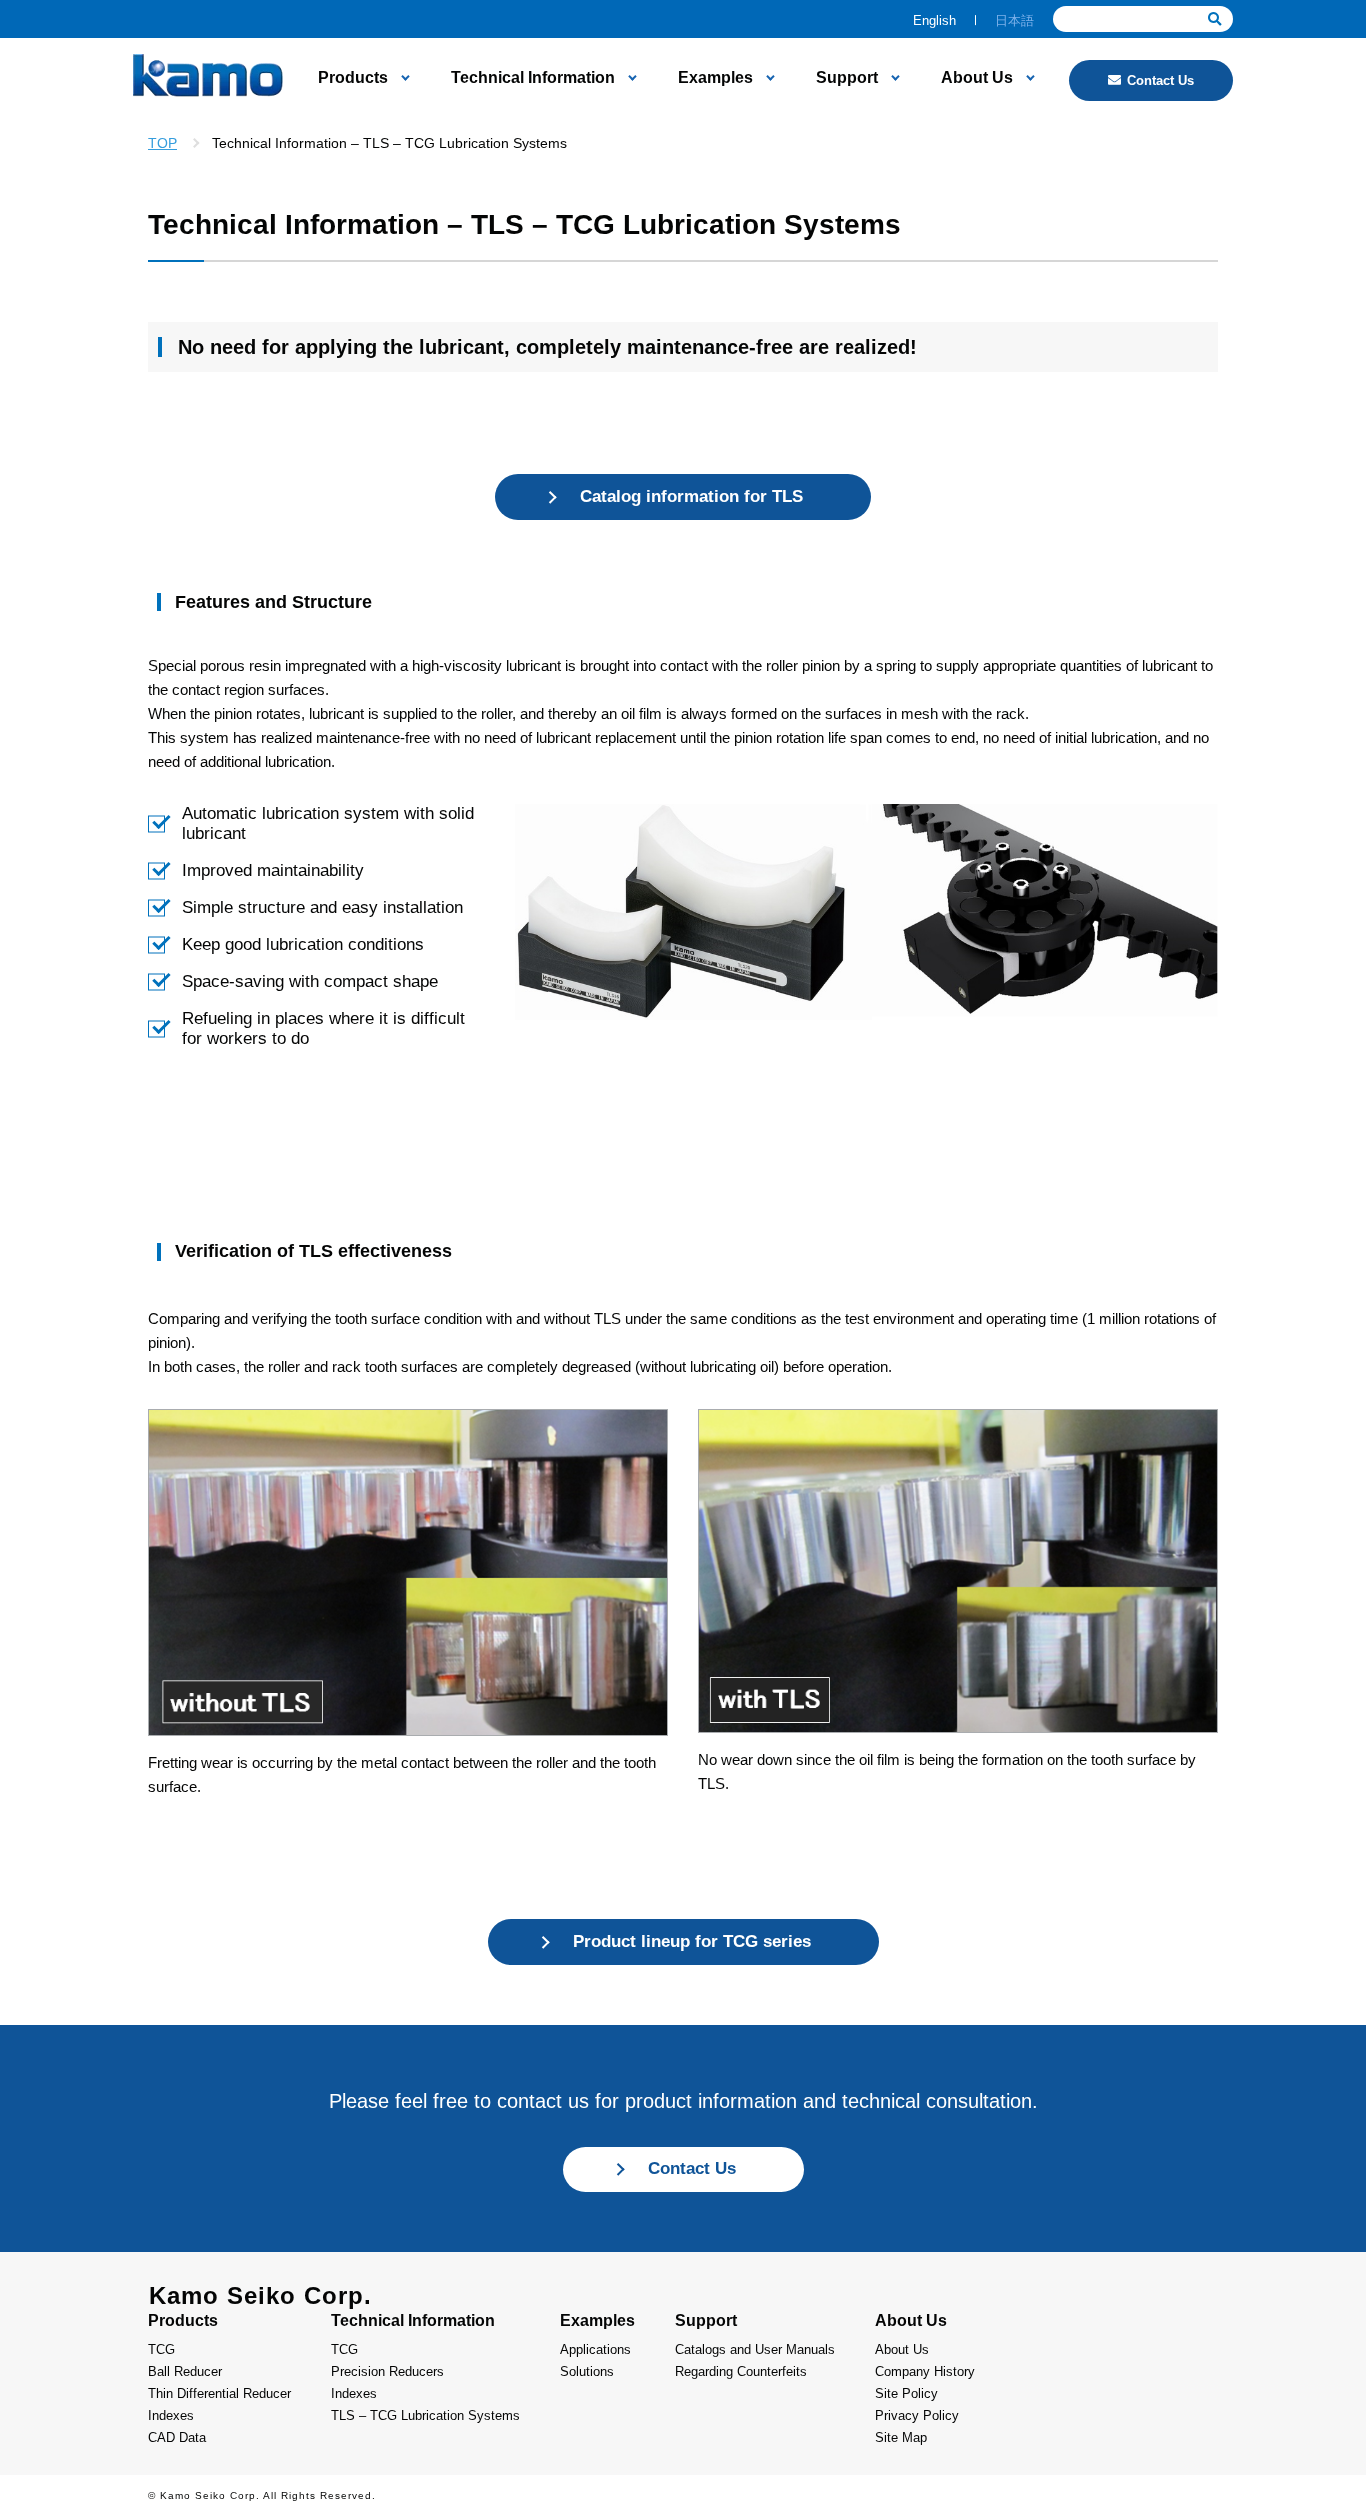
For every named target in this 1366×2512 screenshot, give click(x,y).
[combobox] (1143, 19)
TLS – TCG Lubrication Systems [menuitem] (425, 2415)
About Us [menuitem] (977, 78)
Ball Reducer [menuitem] (185, 2371)
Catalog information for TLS (691, 496)
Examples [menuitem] (715, 78)
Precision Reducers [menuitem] (387, 2371)
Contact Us (1160, 80)
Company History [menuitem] (925, 2371)
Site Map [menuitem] (901, 2437)
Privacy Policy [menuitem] (917, 2415)
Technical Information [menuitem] (533, 78)
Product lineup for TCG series (692, 1941)
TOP (162, 143)
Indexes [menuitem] (171, 2415)
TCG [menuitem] (161, 2349)
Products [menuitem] (353, 78)
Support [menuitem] (847, 78)
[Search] (1214, 19)
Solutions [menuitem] (587, 2371)
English (934, 20)
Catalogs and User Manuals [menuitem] (755, 2349)
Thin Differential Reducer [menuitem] (219, 2393)
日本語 (1014, 20)
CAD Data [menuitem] (177, 2437)
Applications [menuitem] (595, 2349)
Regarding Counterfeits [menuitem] (741, 2371)
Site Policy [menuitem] (906, 2393)
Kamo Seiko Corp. (260, 2295)
